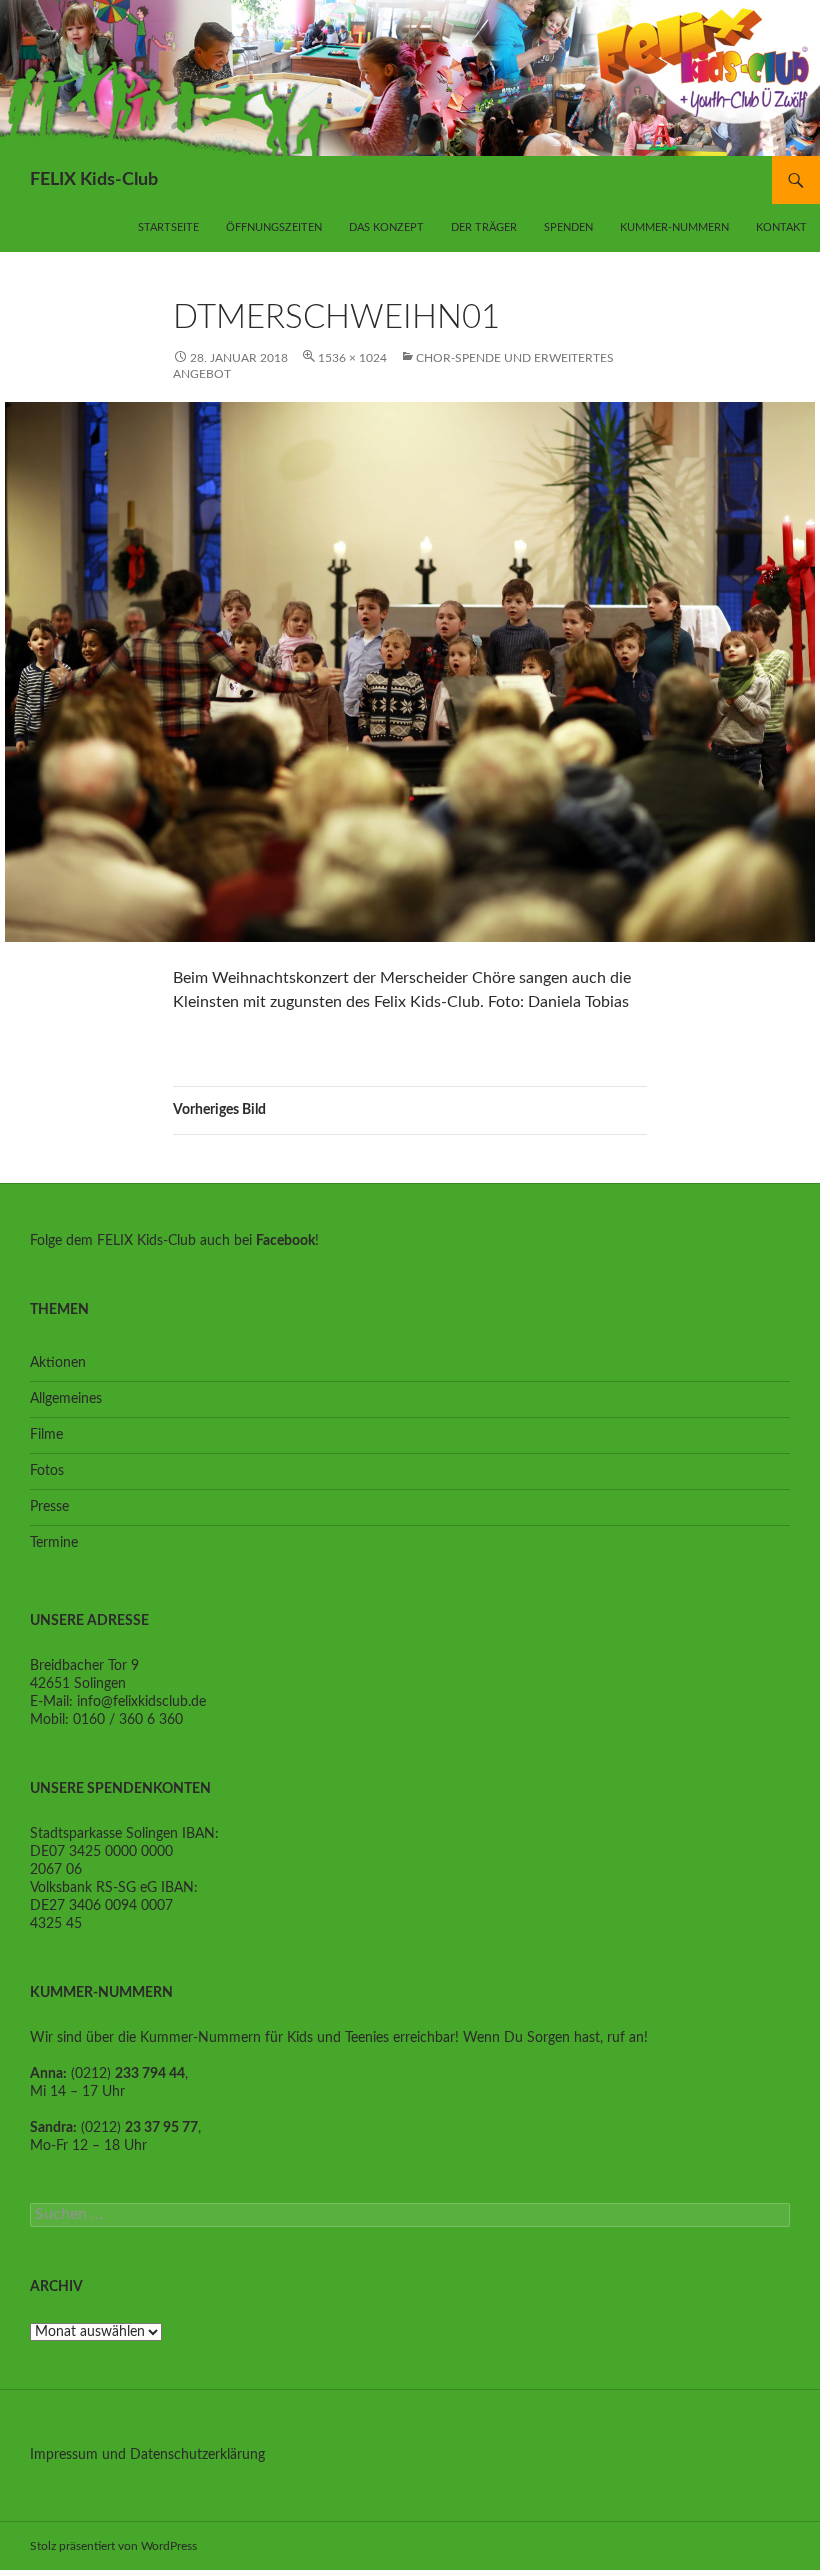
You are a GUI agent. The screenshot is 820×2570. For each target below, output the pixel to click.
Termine (54, 1543)
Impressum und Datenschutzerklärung (147, 2455)
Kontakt (781, 227)
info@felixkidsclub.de (141, 1702)
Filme (46, 1435)
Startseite (168, 227)
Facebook (285, 1241)
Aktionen (58, 1363)
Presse (49, 1507)
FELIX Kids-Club (94, 180)
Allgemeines (66, 1399)
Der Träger (484, 227)
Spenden (568, 227)
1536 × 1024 (352, 358)
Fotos (47, 1471)
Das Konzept (386, 227)
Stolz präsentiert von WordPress (113, 2546)
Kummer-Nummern (674, 227)
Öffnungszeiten (274, 227)
